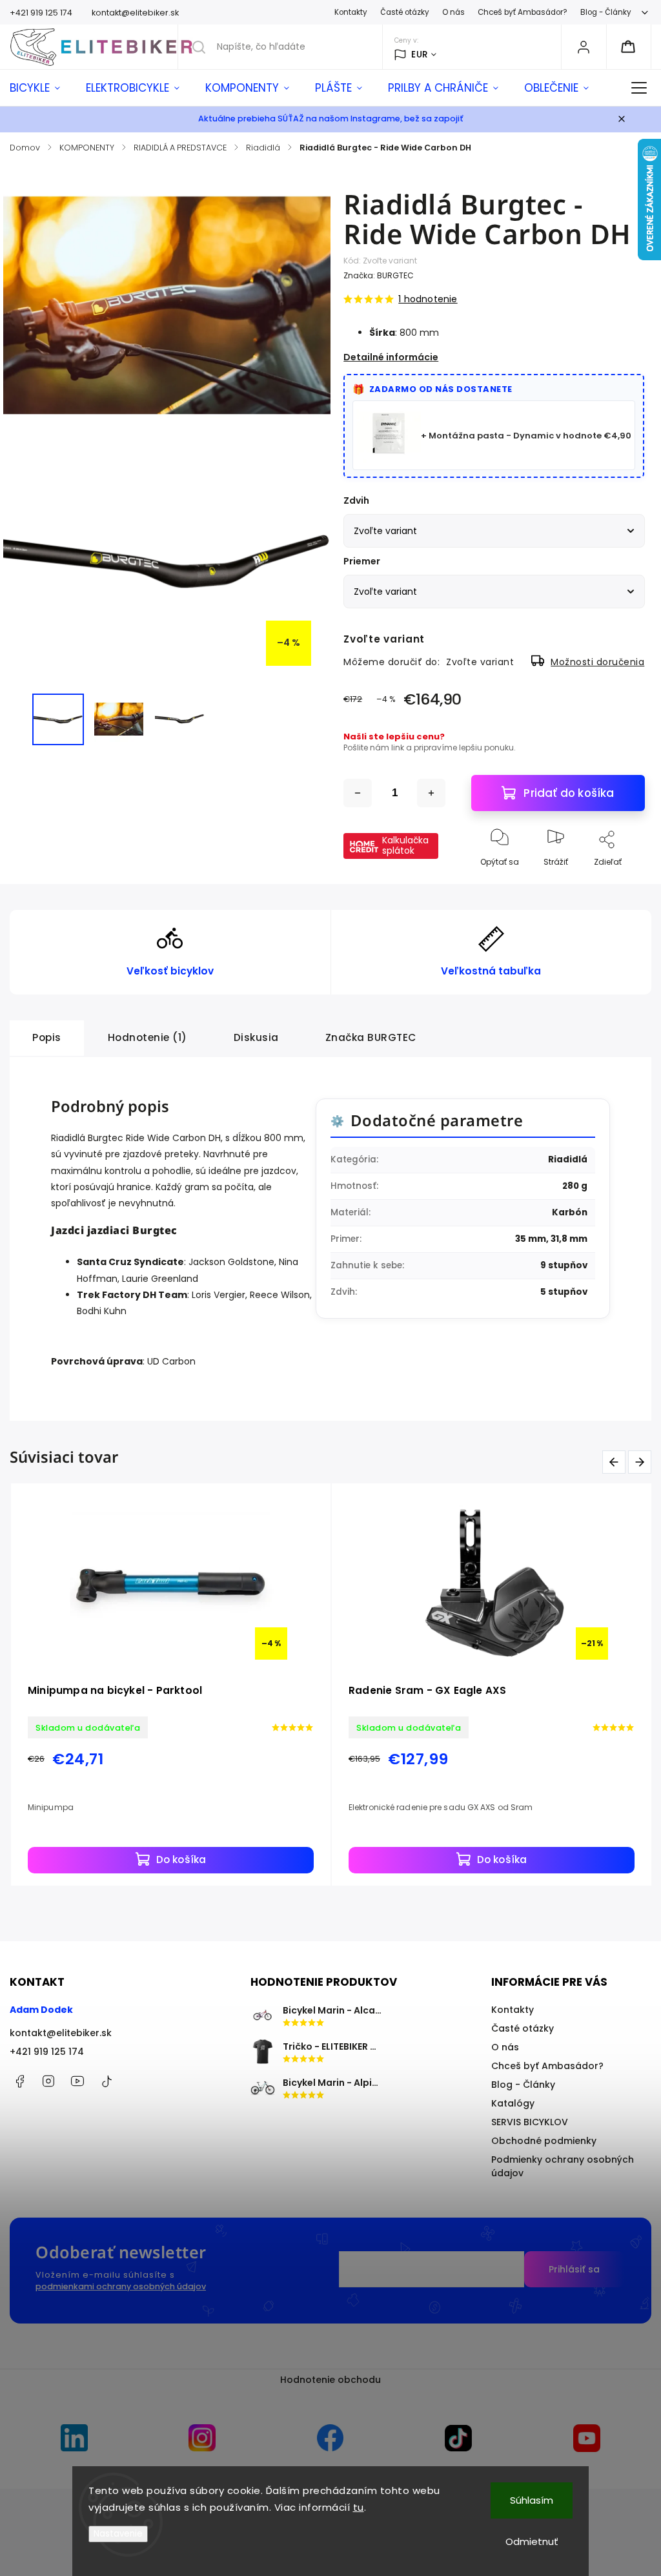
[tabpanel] (171, 1685)
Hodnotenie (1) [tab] (147, 1037)
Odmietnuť (532, 2541)
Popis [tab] (47, 1037)
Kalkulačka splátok (405, 845)
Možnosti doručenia (597, 662)
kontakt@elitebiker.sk (61, 2033)
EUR (420, 55)
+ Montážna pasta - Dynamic (526, 436)
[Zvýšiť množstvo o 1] (431, 793)
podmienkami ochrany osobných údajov (121, 2286)
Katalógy (513, 2103)
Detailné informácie (391, 357)
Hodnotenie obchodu (330, 2380)
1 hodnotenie (428, 299)
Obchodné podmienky (544, 2141)
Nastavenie (118, 2534)
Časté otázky (405, 12)
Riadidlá (568, 1159)
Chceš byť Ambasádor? (523, 12)
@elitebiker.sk (107, 2081)
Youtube (77, 2081)
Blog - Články (606, 12)
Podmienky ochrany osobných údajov (563, 2166)
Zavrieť (621, 883)
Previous (616, 1462)
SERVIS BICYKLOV (530, 2122)
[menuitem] (41, 88)
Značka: (379, 275)
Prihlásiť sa (574, 2269)
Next (642, 1462)
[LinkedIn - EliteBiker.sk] (74, 2440)
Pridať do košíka (569, 793)
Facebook (19, 2081)
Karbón (570, 1212)
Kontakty (351, 12)
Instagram (48, 2081)
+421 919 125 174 (47, 2052)
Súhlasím (532, 2500)
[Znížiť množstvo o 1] (358, 793)
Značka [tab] (371, 1037)
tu (359, 2507)
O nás (453, 12)
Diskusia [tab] (256, 1037)
